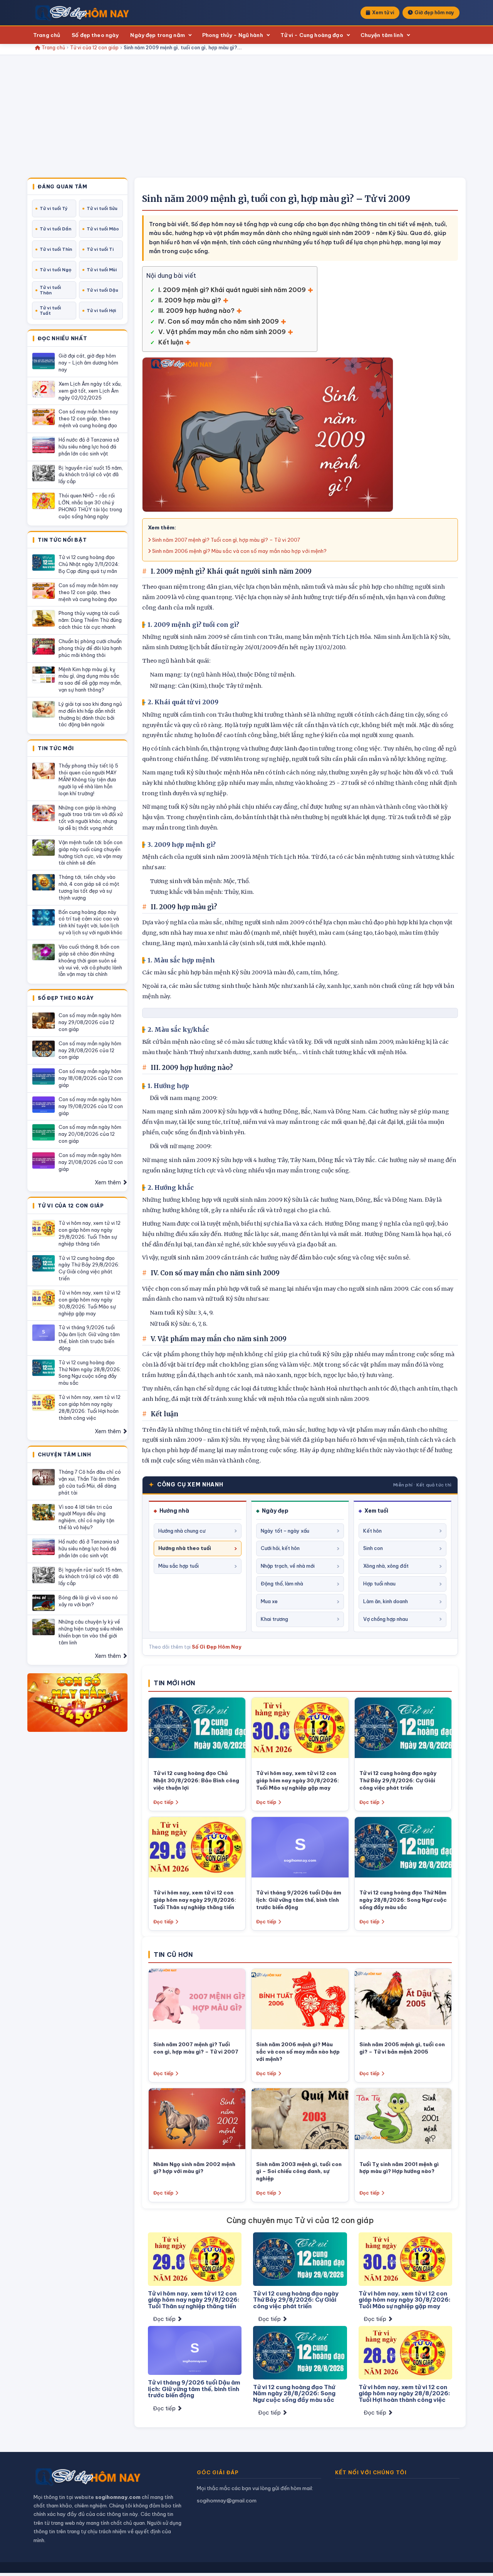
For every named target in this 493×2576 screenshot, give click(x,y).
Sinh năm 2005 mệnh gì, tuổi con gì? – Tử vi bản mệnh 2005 (402, 2048)
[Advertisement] (246, 120)
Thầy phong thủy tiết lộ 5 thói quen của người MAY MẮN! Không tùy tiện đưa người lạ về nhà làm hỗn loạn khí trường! (88, 779)
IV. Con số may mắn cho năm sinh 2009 (219, 321)
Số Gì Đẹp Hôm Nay (217, 1647)
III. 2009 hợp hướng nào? (196, 311)
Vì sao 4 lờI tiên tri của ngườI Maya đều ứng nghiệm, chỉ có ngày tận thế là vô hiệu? (86, 1517)
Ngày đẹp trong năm (157, 35)
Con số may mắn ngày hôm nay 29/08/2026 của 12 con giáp (90, 1022)
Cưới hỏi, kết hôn (280, 1548)
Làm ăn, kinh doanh (386, 1601)
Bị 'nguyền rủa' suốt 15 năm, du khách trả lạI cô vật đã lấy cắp (91, 475)
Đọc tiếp (163, 1802)
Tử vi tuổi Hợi (101, 311)
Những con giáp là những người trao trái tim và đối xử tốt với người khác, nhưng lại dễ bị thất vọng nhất (91, 818)
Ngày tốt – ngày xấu (285, 1531)
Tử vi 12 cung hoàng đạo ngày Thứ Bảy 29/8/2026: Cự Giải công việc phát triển (89, 1268)
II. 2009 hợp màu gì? (190, 300)
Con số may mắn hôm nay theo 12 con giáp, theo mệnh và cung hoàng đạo (88, 418)
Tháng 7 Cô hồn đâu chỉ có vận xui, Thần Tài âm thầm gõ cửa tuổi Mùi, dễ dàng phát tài (90, 1482)
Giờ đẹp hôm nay (434, 13)
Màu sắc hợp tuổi (179, 1566)
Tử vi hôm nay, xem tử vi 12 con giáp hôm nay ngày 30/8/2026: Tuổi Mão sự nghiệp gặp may (90, 1303)
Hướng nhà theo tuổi (185, 1548)
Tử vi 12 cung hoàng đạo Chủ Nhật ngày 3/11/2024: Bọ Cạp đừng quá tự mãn (89, 564)
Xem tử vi (383, 13)
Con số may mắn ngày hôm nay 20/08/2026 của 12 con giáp (90, 1134)
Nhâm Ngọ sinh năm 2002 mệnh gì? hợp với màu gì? (194, 2168)
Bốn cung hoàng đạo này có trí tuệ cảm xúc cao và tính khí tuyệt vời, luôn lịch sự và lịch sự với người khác (91, 922)
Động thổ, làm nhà (282, 1584)
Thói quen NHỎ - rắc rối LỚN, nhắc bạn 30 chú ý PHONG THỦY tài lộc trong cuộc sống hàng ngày (90, 506)
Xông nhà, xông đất (386, 1566)
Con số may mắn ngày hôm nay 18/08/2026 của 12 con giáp (91, 1078)
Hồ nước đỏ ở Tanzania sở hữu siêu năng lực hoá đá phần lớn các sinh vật (89, 447)
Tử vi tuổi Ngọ (55, 270)
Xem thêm (108, 1182)
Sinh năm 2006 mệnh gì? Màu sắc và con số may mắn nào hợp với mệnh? (239, 551)
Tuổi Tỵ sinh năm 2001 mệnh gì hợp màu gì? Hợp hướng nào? (399, 2168)
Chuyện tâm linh (382, 35)
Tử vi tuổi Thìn (56, 249)
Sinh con (373, 1548)
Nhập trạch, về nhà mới (288, 1566)
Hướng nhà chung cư (182, 1531)
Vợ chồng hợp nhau (386, 1619)
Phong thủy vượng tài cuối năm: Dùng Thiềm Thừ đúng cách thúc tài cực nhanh (90, 620)
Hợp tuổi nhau (379, 1584)
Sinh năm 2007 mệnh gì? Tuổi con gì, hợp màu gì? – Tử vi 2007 (226, 540)
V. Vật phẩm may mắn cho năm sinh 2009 (222, 332)
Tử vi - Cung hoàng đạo (312, 35)
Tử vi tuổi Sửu (102, 208)
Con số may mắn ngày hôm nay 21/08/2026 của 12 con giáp (91, 1162)
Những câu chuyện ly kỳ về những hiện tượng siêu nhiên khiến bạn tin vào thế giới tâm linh (91, 1632)
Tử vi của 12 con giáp (94, 48)
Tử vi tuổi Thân (50, 290)
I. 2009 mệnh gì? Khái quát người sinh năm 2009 (232, 290)
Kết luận (171, 342)
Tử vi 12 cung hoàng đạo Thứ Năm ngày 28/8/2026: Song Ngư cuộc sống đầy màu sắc (90, 1373)
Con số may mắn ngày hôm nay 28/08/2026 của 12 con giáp (90, 1050)
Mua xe (269, 1601)
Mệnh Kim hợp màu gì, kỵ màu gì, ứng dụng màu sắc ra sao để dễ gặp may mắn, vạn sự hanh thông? (90, 680)
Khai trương (274, 1619)
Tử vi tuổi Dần (55, 229)
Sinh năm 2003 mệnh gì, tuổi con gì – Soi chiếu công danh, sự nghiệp (299, 2171)
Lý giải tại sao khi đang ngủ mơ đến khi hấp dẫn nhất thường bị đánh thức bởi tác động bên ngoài (90, 714)
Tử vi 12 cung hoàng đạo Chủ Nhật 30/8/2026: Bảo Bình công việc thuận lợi (196, 1780)
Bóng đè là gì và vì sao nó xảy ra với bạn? (88, 1601)
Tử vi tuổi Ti (100, 249)
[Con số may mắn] (77, 1703)
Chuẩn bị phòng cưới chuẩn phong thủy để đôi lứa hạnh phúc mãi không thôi (90, 648)
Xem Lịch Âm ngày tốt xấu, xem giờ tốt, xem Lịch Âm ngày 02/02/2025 (90, 391)
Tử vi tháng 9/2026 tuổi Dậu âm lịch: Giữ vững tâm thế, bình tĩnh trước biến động (89, 1338)
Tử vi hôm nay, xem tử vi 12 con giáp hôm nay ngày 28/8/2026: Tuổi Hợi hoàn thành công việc (90, 1407)
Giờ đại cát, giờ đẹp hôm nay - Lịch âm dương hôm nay (88, 363)
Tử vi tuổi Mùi (102, 270)
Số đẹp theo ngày (95, 35)
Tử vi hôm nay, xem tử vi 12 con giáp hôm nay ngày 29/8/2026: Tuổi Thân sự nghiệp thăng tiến (90, 1233)
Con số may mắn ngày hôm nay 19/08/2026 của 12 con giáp (91, 1106)
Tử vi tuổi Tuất (50, 311)
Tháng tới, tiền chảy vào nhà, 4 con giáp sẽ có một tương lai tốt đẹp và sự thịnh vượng (89, 887)
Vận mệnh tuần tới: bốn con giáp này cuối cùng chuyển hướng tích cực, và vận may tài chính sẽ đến (91, 853)
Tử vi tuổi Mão (103, 229)
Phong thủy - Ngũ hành (233, 35)
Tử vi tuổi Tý (54, 208)
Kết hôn (372, 1531)
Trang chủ (47, 35)
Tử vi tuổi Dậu (102, 290)
